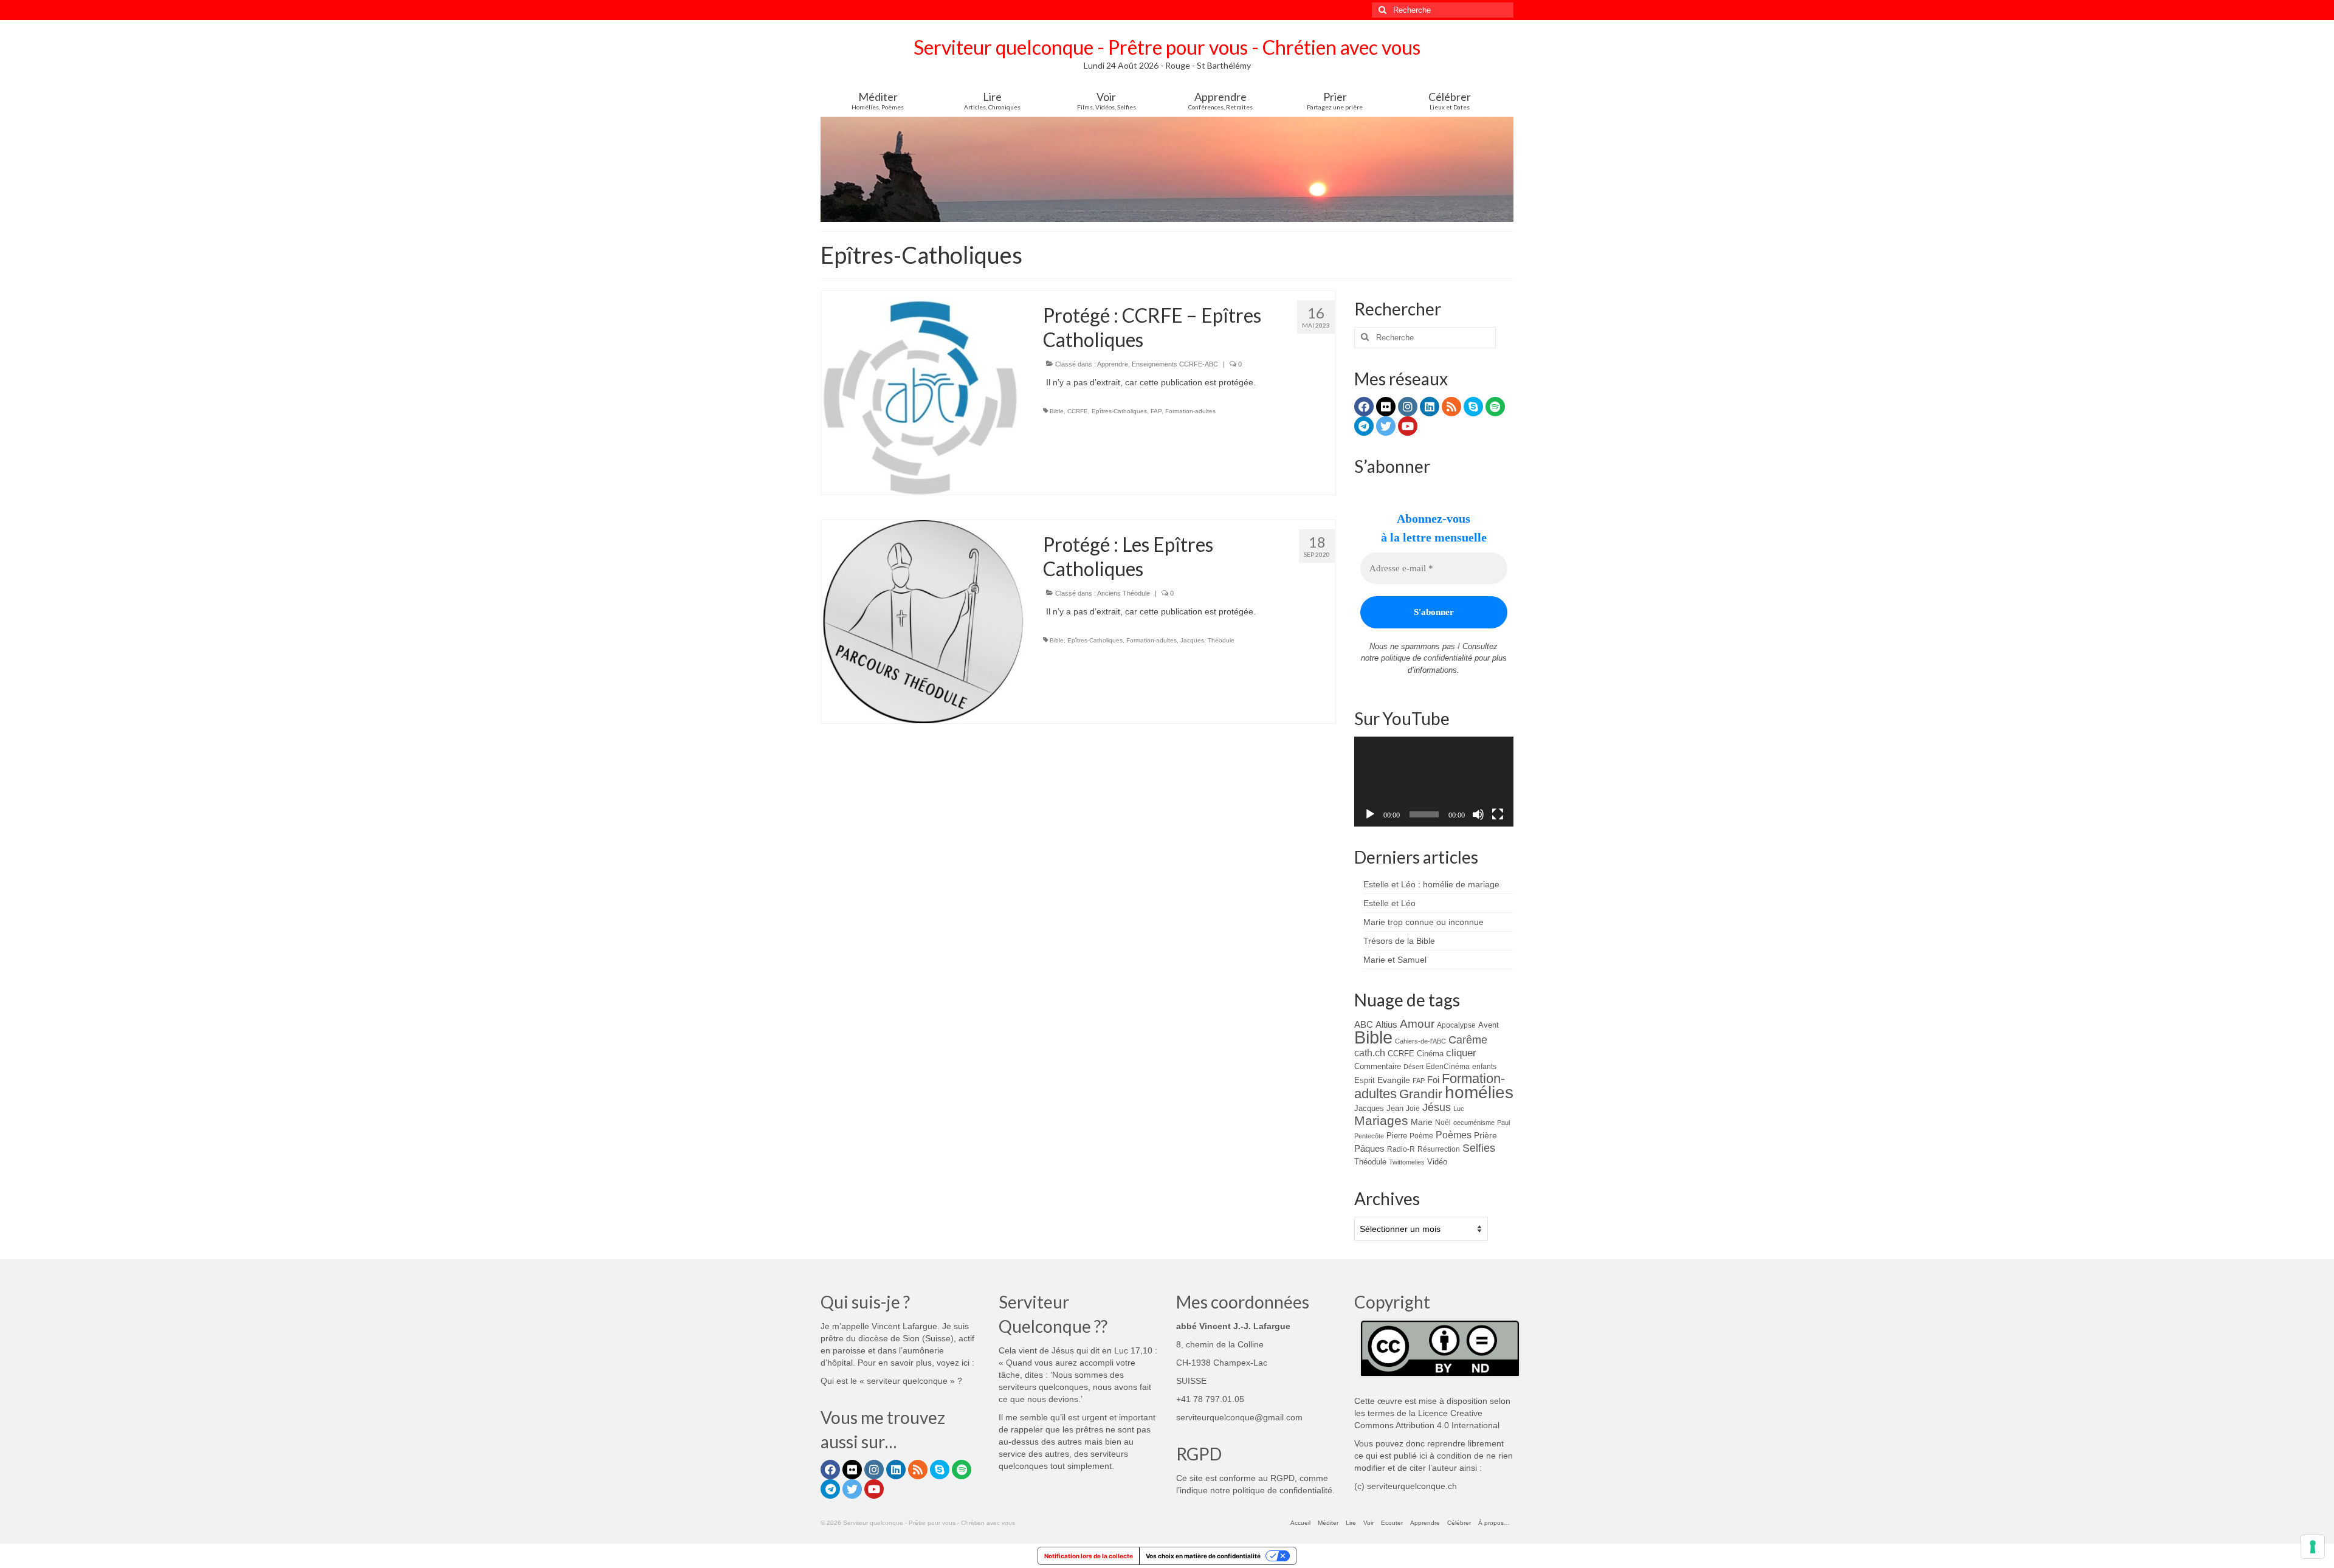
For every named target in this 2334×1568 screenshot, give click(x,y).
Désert (1413, 1067)
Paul (1503, 1123)
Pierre (1397, 1136)
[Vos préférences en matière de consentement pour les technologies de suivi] (2313, 1547)
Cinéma (1430, 1054)
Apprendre (1113, 364)
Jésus (1437, 1107)
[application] (1434, 782)
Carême (1468, 1040)
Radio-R (1401, 1149)
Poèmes (1454, 1135)
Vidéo (1437, 1162)
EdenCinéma (1448, 1067)
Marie (1422, 1122)
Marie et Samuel (1395, 960)
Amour (1417, 1024)
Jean (1395, 1108)
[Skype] (1473, 407)
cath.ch (1370, 1053)
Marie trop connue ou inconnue (1423, 922)
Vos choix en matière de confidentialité (1203, 1556)
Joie (1413, 1108)
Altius (1386, 1024)
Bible (1057, 411)
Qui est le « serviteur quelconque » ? (891, 1381)
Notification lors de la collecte (1089, 1556)
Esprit (1365, 1080)
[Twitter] (1386, 426)
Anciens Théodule (1124, 593)
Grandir (1421, 1094)
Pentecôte (1369, 1136)
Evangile (1394, 1080)
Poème (1421, 1136)
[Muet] (1478, 814)
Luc (1459, 1109)
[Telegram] (1364, 426)
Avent (1489, 1025)
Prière (1485, 1135)
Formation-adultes (1190, 411)
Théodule (1221, 640)
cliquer (1461, 1053)
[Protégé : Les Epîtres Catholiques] (923, 621)
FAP (1156, 411)
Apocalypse (1456, 1025)
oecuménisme (1474, 1123)
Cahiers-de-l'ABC (1420, 1041)
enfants (1484, 1066)
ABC (1364, 1024)
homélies (1479, 1092)
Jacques (1192, 640)
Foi (1433, 1080)
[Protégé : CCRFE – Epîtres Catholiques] (923, 392)
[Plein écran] (1498, 814)
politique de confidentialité (1427, 658)
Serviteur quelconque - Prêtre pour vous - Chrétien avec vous (1167, 47)
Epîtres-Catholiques (1119, 411)
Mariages (1381, 1121)
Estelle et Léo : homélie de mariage (1431, 884)
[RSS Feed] (1451, 407)
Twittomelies (1407, 1162)
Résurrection (1439, 1149)
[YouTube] (1408, 426)
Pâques (1369, 1149)
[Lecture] (1370, 814)
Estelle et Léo (1389, 903)
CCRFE (1078, 411)
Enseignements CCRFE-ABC (1175, 364)
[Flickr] (1386, 407)
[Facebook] (1364, 407)
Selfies (1479, 1148)
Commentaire (1378, 1066)
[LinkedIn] (1430, 407)
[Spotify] (1495, 407)
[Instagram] (1408, 407)
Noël (1443, 1122)
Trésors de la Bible (1399, 941)
